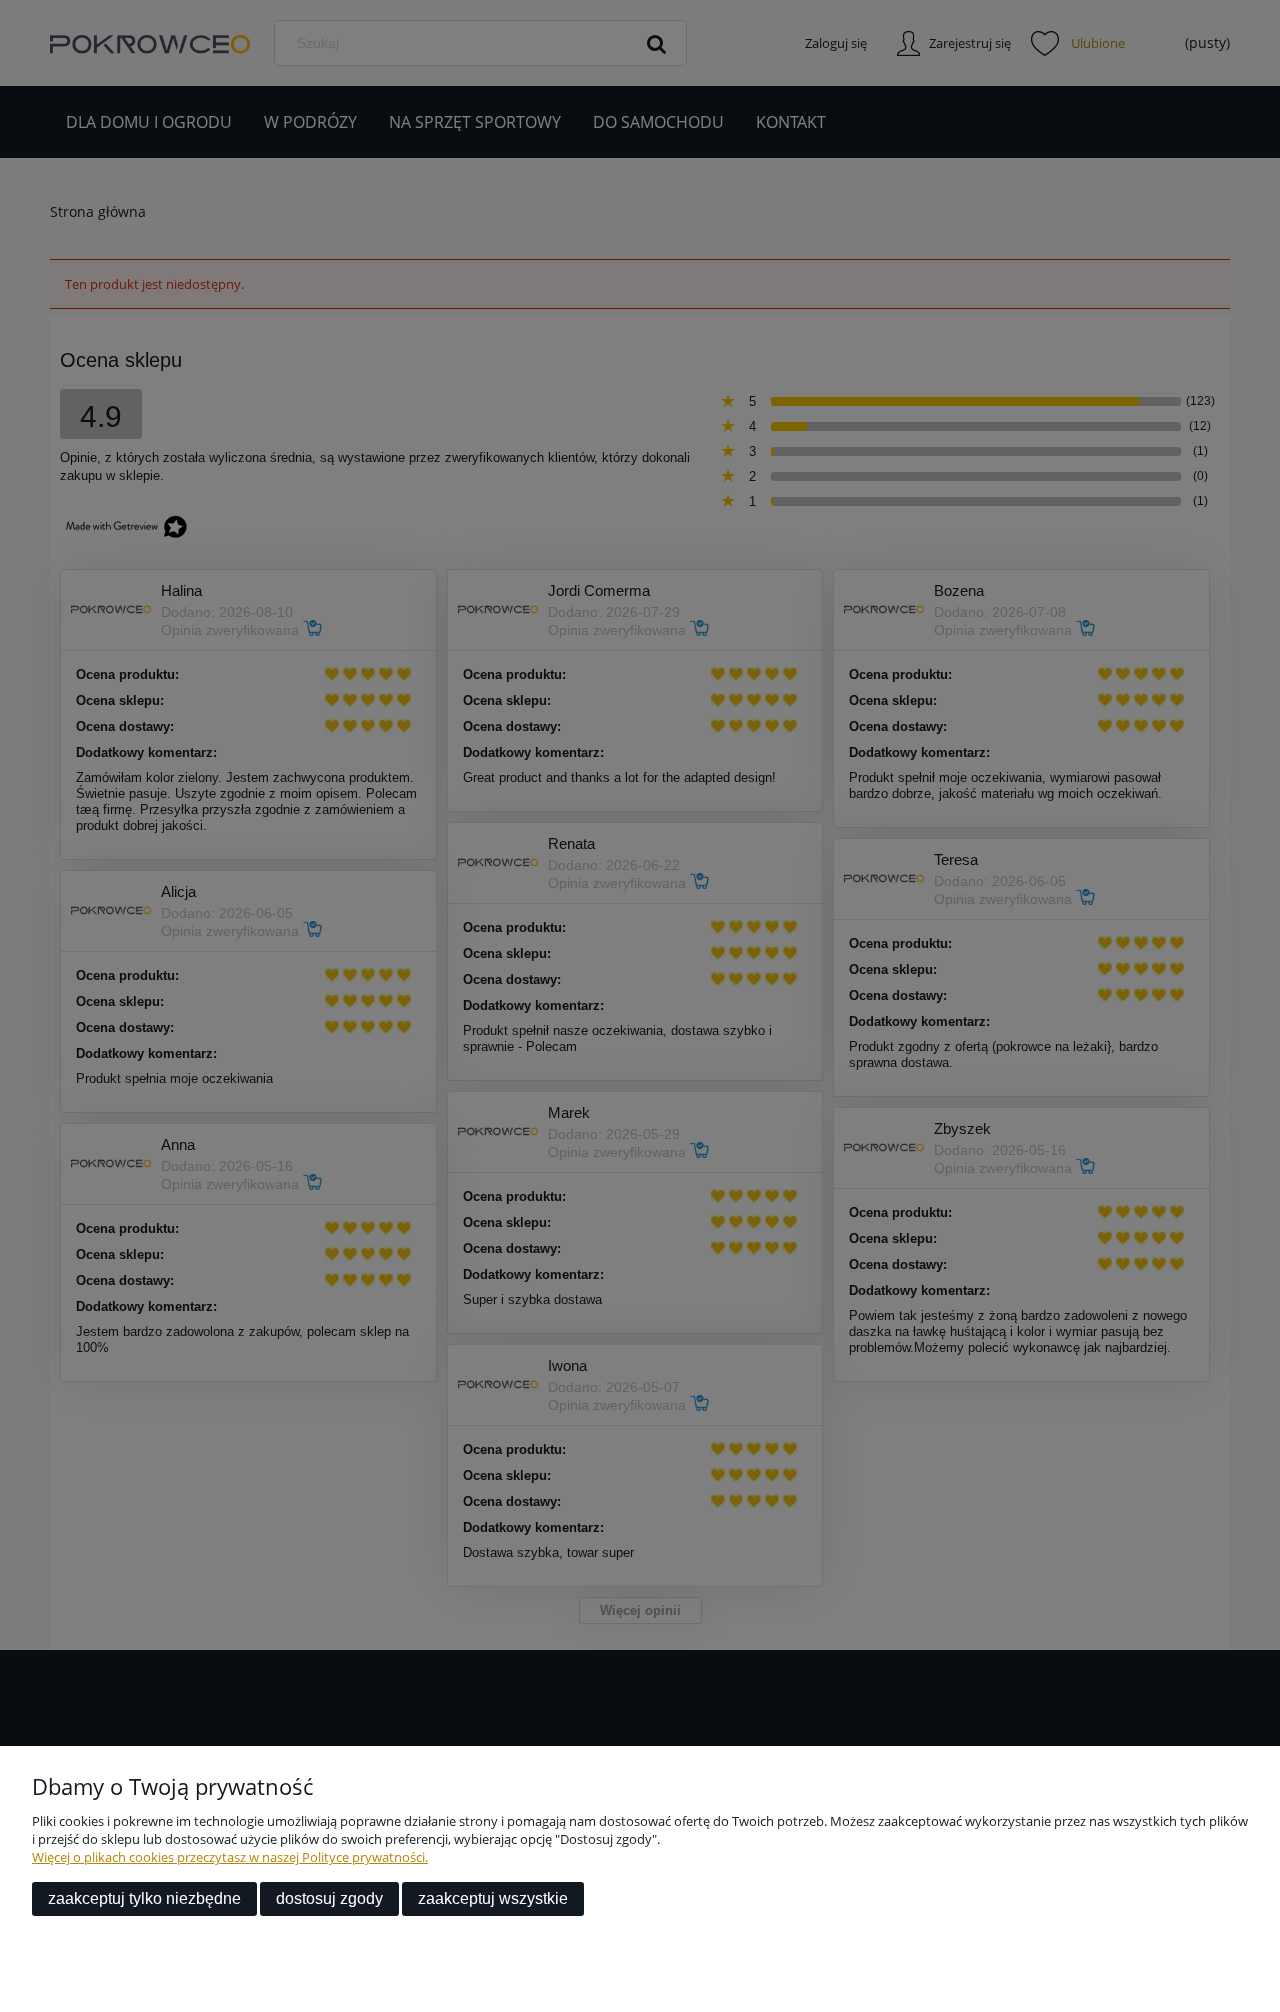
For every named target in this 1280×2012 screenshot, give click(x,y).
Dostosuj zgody (329, 1898)
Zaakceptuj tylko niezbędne (144, 1898)
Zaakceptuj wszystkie (493, 1898)
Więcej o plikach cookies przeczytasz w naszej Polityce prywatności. (230, 1857)
